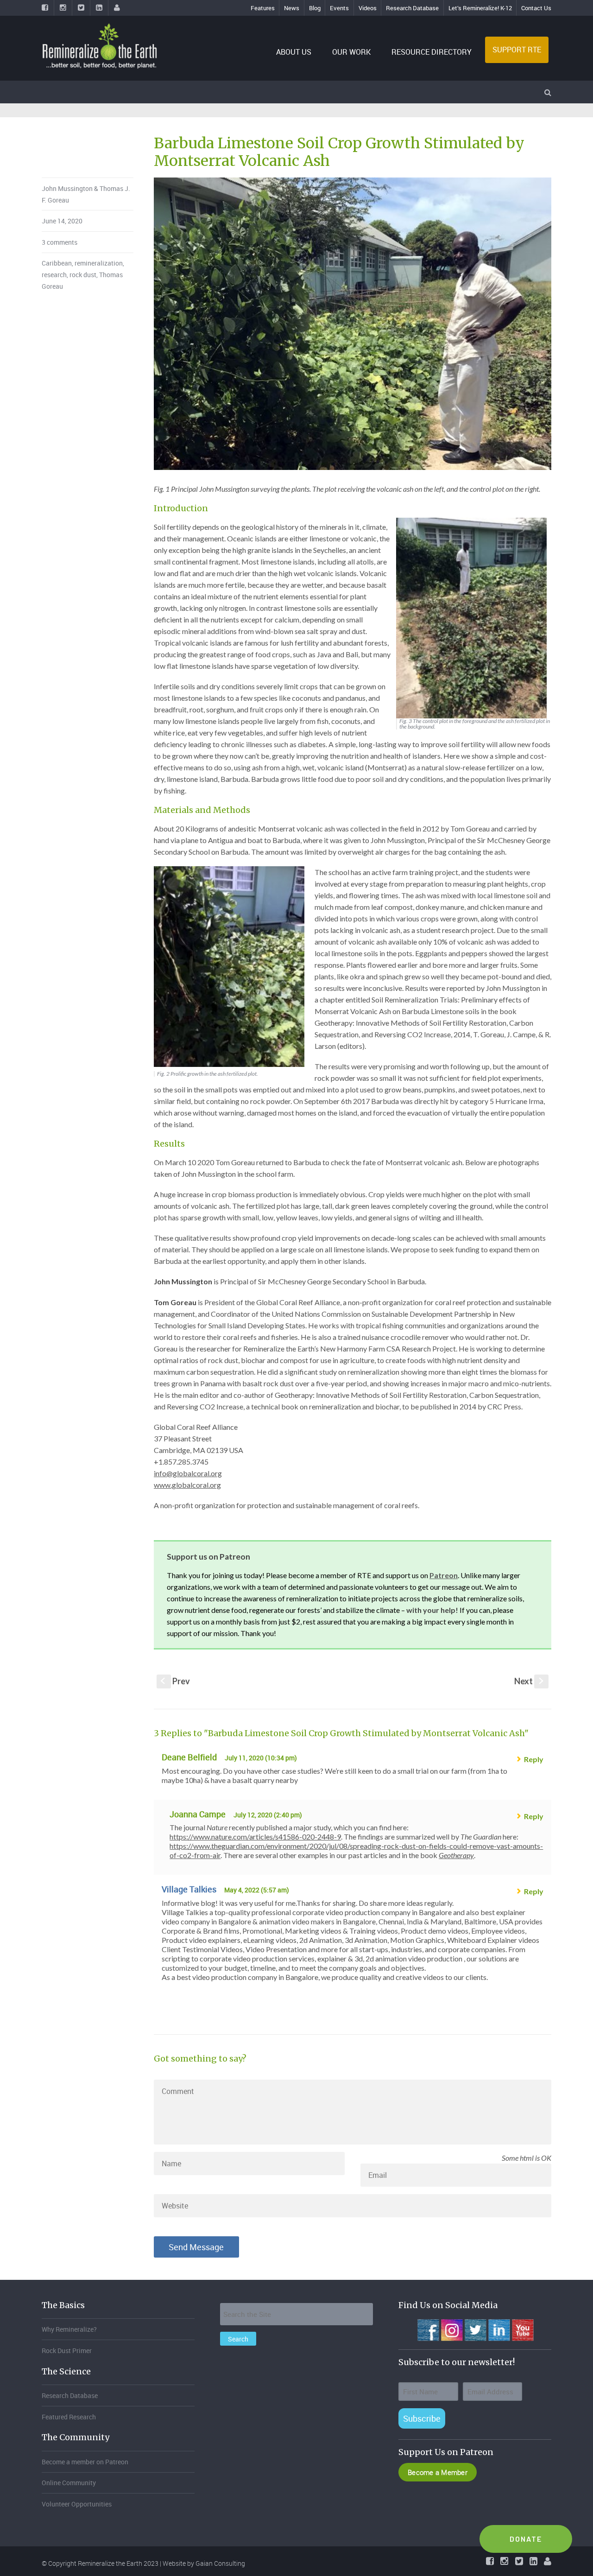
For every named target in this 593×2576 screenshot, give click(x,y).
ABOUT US (294, 52)
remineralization (99, 263)
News (292, 8)
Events (339, 8)
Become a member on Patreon (85, 2462)
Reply (534, 1759)
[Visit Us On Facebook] (428, 2329)
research (54, 275)
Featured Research (69, 2417)
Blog (315, 8)
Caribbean (57, 263)
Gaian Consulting (220, 2563)
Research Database (412, 8)
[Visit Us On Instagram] (451, 2329)
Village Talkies (189, 1889)
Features (263, 8)
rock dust (83, 275)
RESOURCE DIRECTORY (432, 52)
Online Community (69, 2483)
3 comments (60, 242)
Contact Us (536, 8)
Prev (175, 1681)
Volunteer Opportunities (77, 2504)
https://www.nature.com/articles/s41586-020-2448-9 (255, 1837)
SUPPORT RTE (517, 50)
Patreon (444, 1575)
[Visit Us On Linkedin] (499, 2329)
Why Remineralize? (69, 2329)
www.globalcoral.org (187, 1485)
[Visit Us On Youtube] (522, 2329)
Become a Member (438, 2472)
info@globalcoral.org (188, 1473)
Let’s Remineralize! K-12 (480, 8)
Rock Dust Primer (67, 2351)
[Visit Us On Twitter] (475, 2329)
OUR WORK (351, 52)
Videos (368, 8)
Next (530, 1681)
